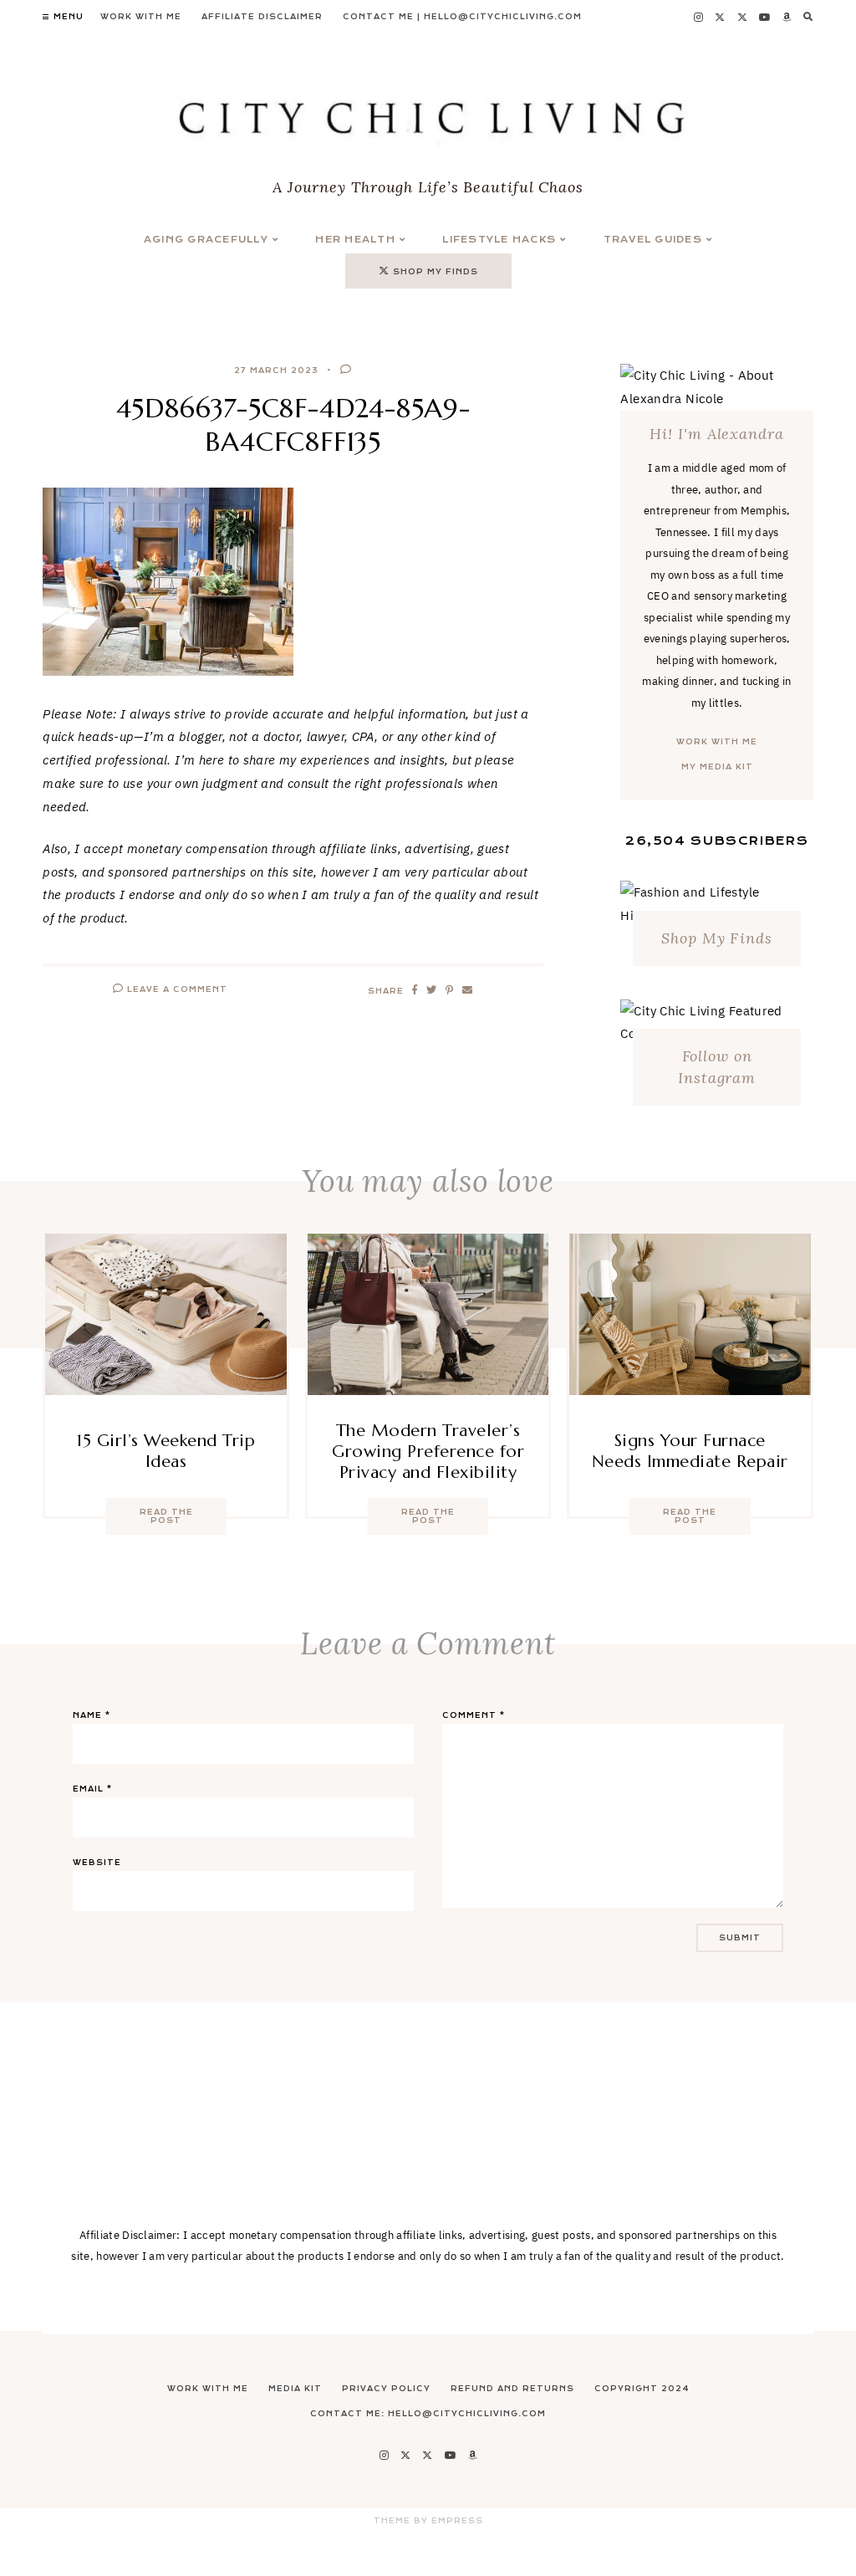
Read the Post (166, 1516)
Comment (474, 1715)
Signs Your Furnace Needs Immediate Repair (690, 1451)
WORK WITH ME (717, 742)
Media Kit (295, 2389)
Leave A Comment (176, 989)
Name (92, 1715)
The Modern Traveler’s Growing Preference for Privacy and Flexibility (428, 1452)
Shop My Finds (717, 938)
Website (97, 1863)
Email (92, 1789)
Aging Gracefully (206, 240)
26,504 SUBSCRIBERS (717, 841)
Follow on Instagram (717, 1067)
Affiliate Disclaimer (262, 17)
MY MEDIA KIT (717, 767)
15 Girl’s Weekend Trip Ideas (166, 1451)
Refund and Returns (512, 2389)
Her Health (355, 240)
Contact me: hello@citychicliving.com (428, 2414)
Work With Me (141, 17)
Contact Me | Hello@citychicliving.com (462, 17)
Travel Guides (653, 240)
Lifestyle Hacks (499, 240)
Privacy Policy (386, 2389)
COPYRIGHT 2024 (642, 2389)
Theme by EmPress (428, 2521)
